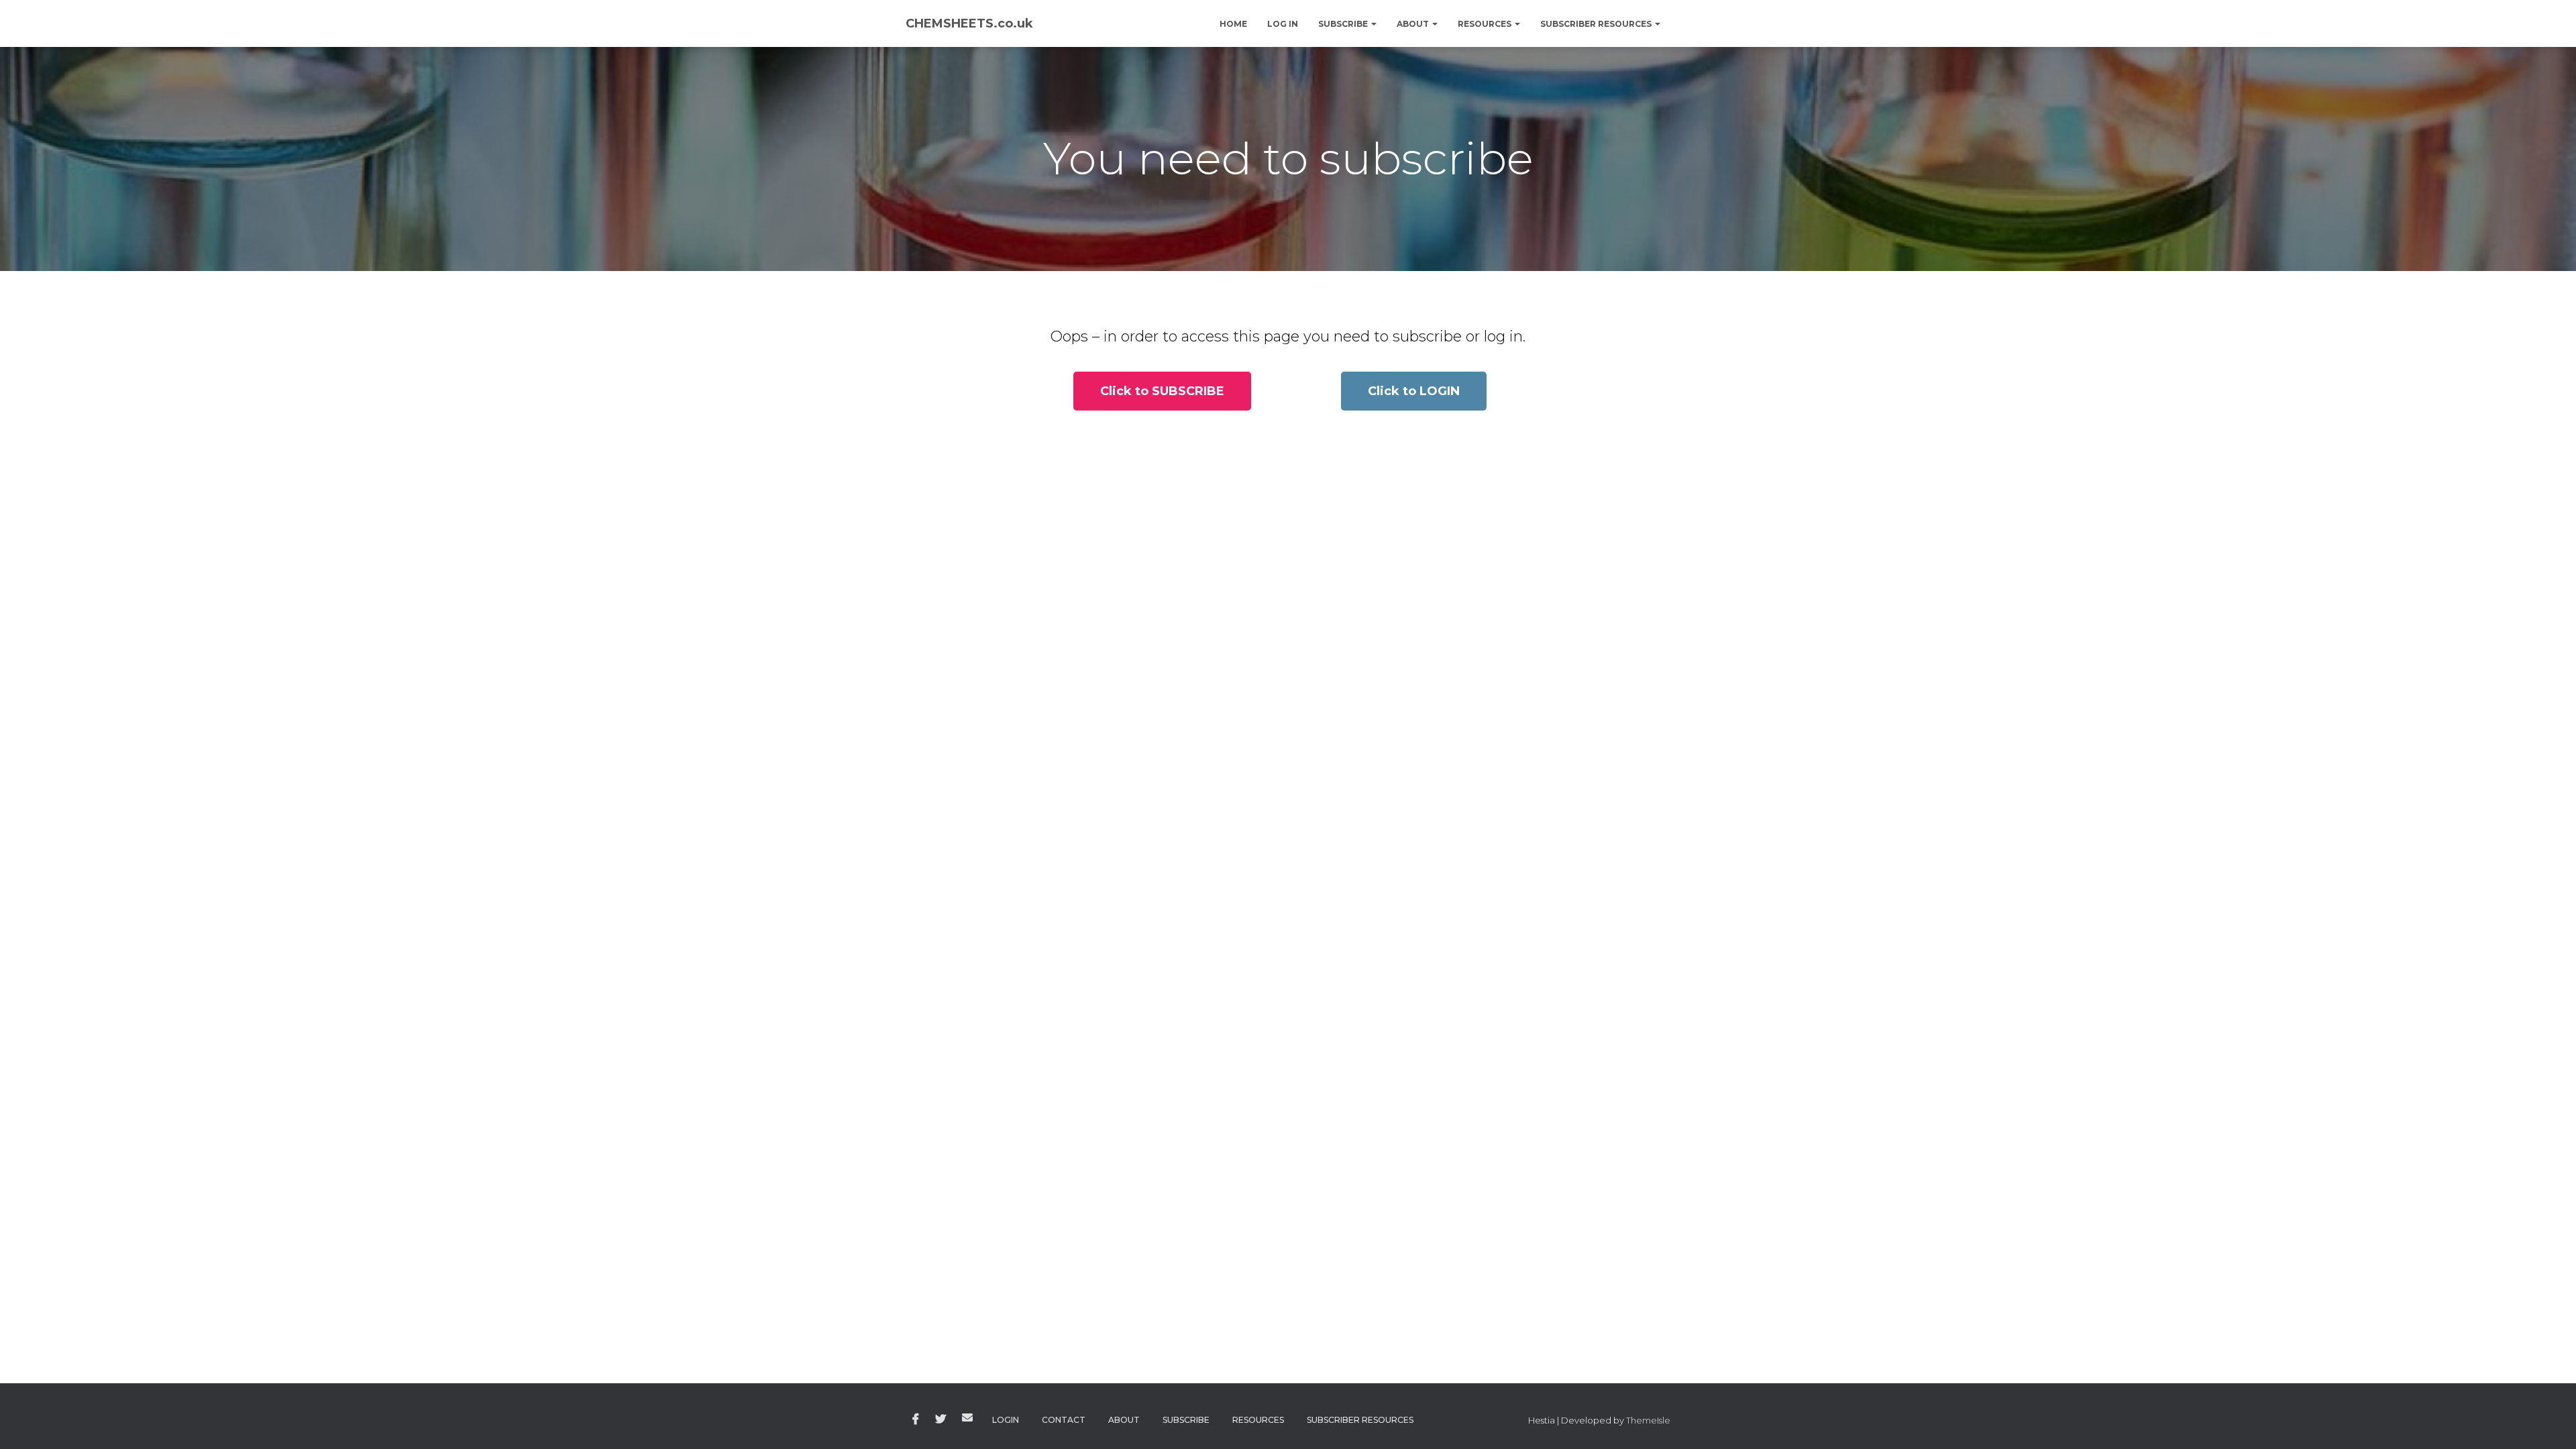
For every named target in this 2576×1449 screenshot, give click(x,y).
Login (1006, 1420)
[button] (1162, 391)
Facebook (916, 1419)
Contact (1064, 1420)
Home (1233, 24)
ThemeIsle (1648, 1420)
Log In (1283, 24)
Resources (1486, 24)
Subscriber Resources (1597, 24)
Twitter (941, 1419)
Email (967, 1417)
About (1414, 24)
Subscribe (1344, 24)
